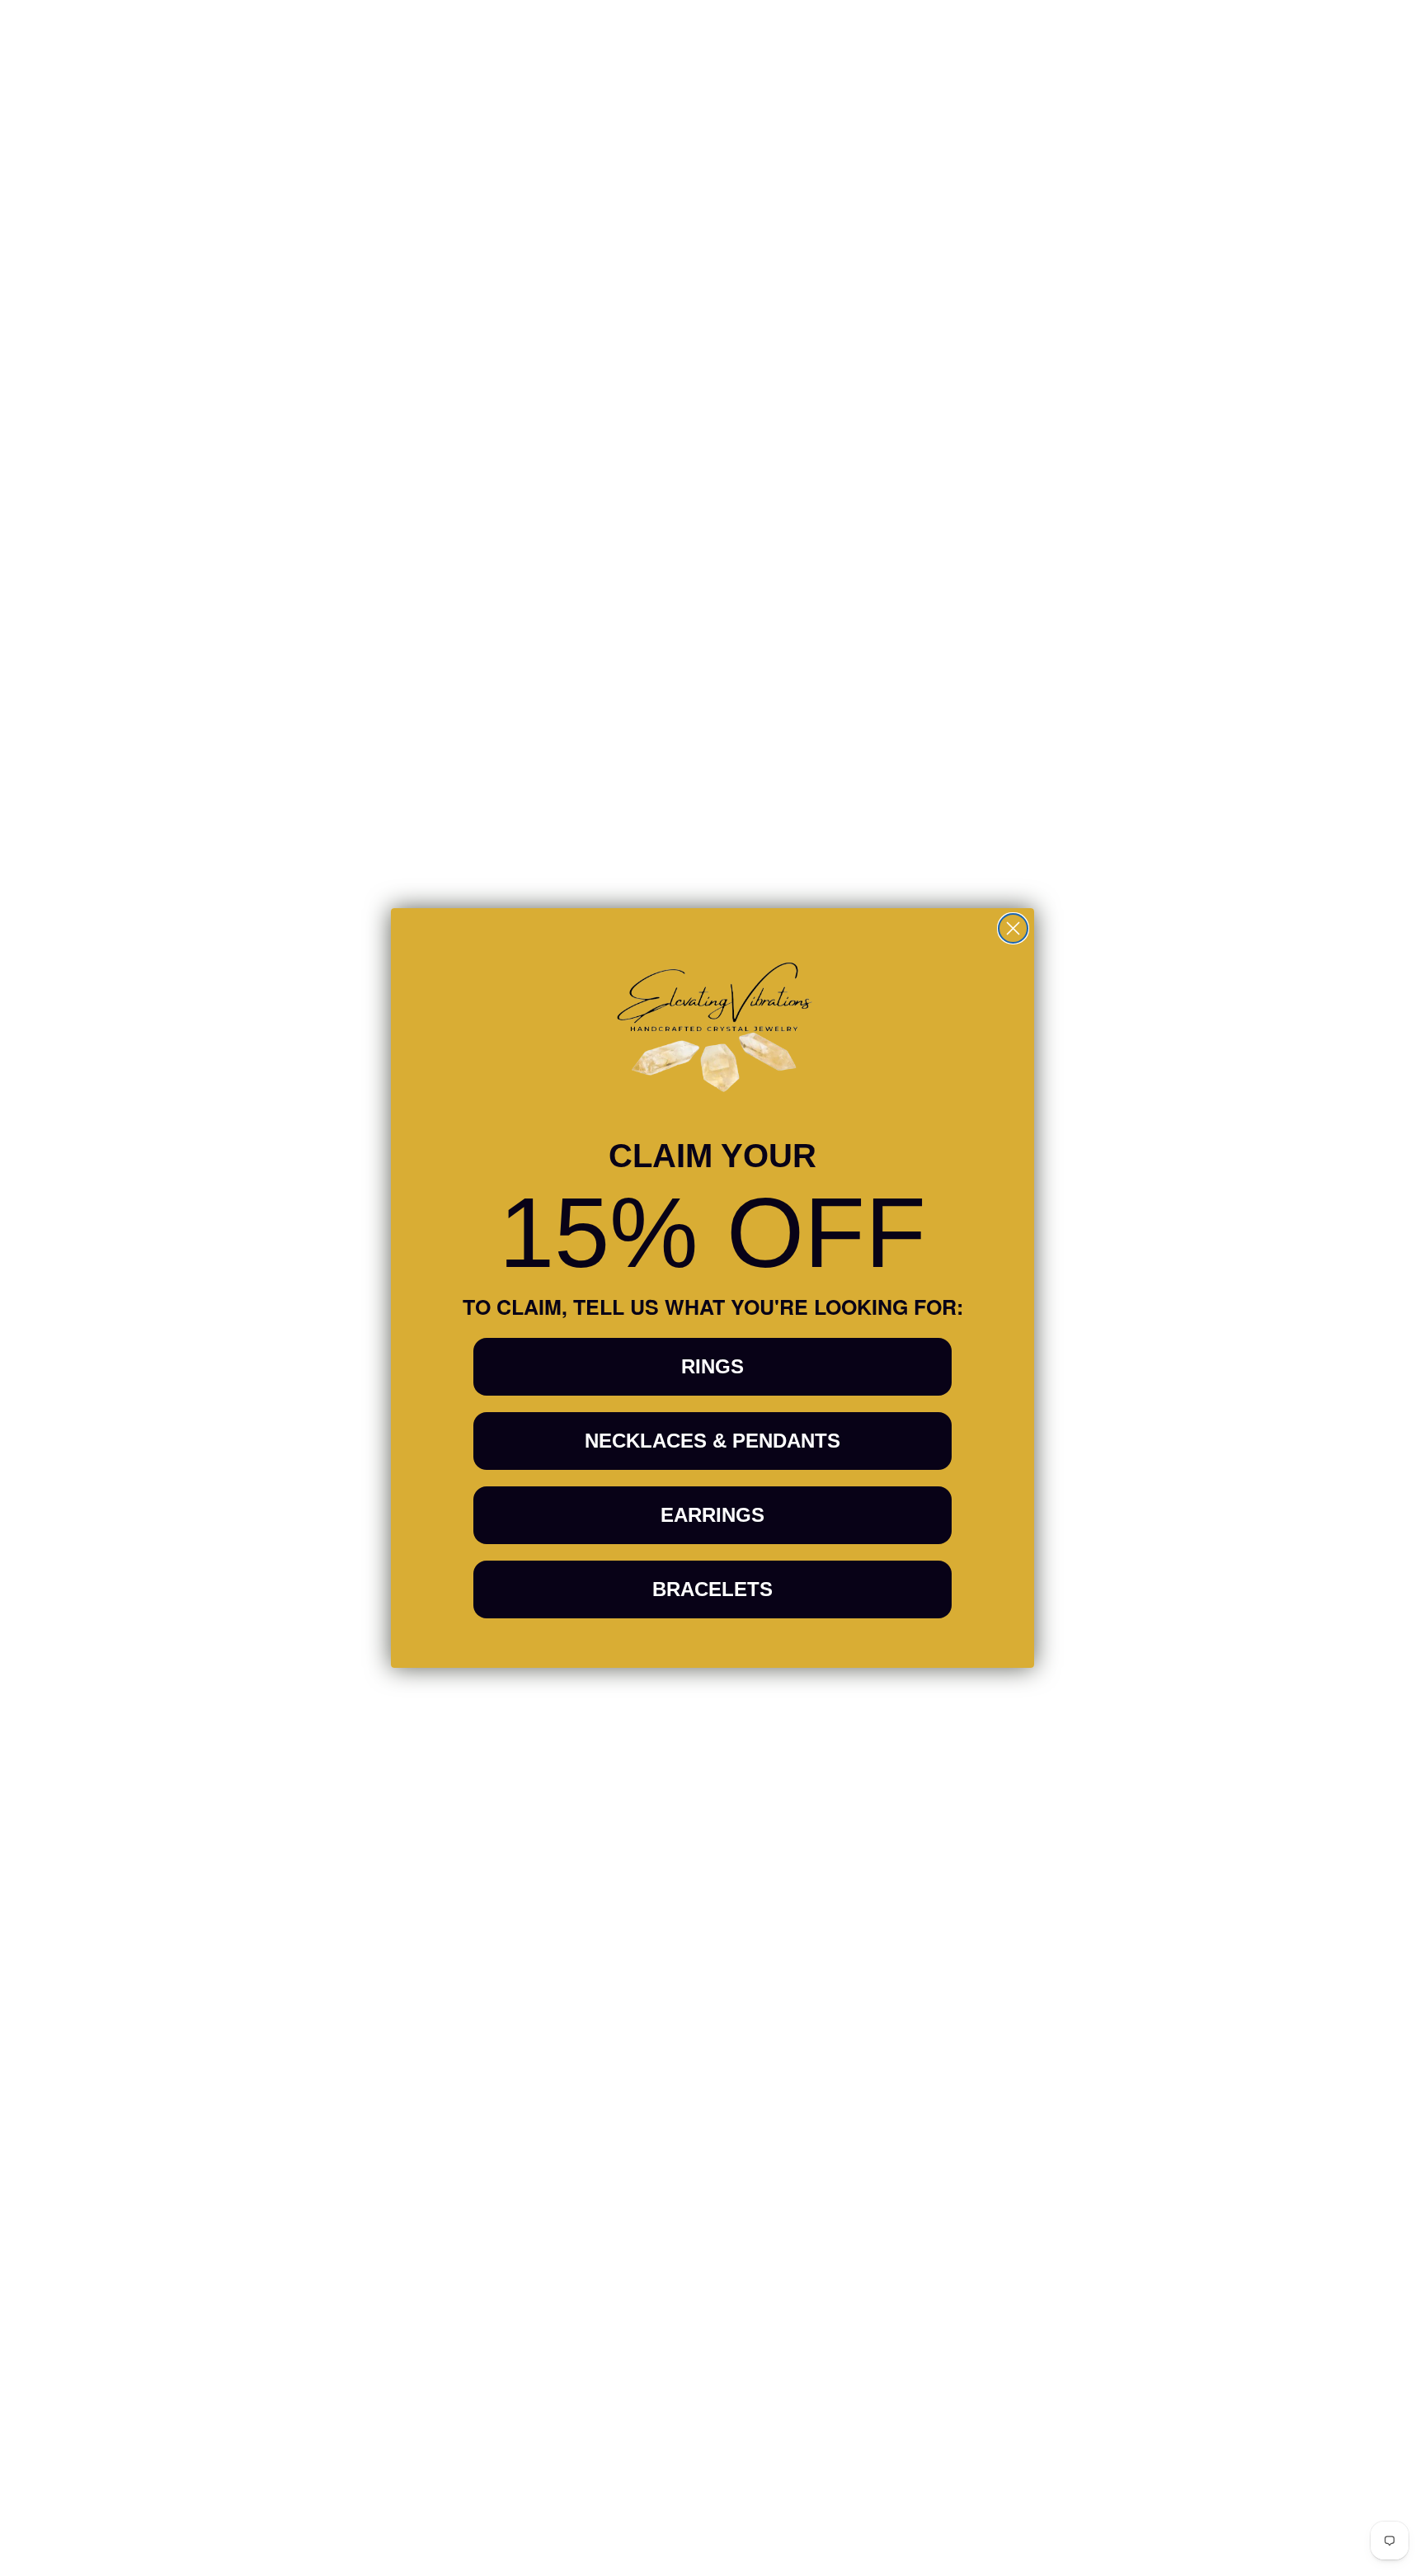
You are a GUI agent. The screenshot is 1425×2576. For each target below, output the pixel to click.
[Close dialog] (1013, 928)
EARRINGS (712, 1515)
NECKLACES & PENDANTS (712, 1441)
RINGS (712, 1366)
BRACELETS (712, 1589)
